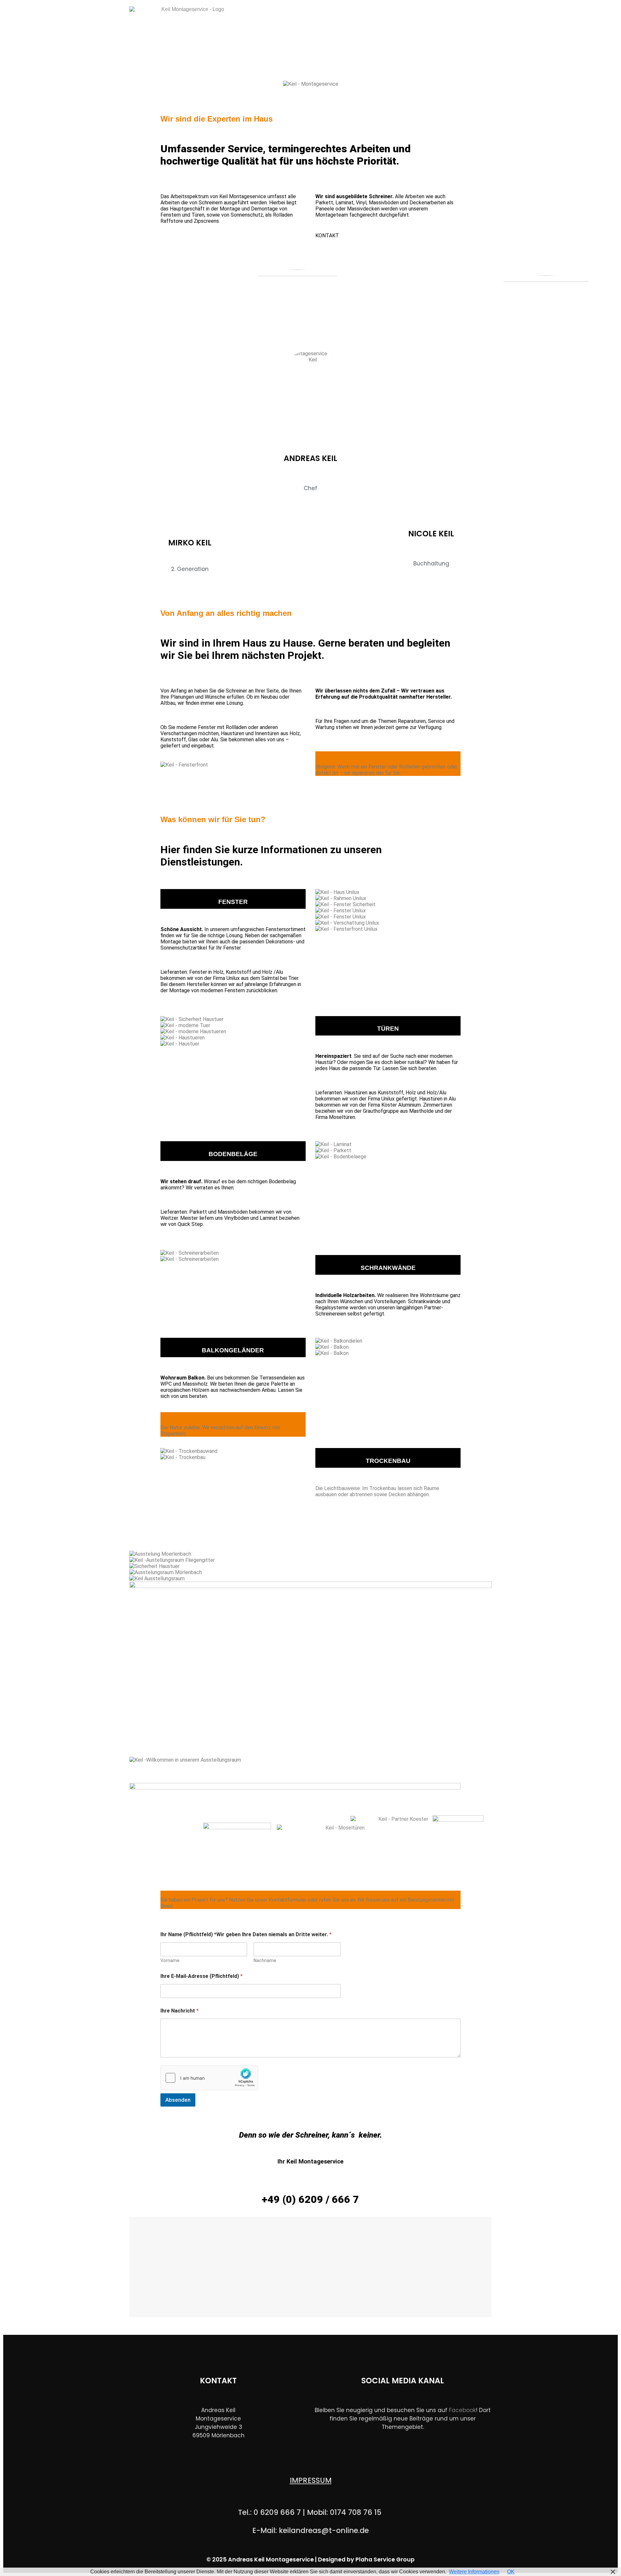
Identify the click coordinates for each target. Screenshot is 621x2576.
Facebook (462, 2410)
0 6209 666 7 (277, 2512)
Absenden (178, 2100)
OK (511, 2572)
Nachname (265, 1960)
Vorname (170, 1960)
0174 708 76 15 (357, 2512)
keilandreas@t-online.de (324, 2530)
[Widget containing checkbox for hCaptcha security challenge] (209, 2078)
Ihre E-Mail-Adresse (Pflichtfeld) (202, 1976)
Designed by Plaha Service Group (366, 2560)
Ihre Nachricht (180, 2011)
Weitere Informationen (474, 2572)
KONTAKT (327, 236)
